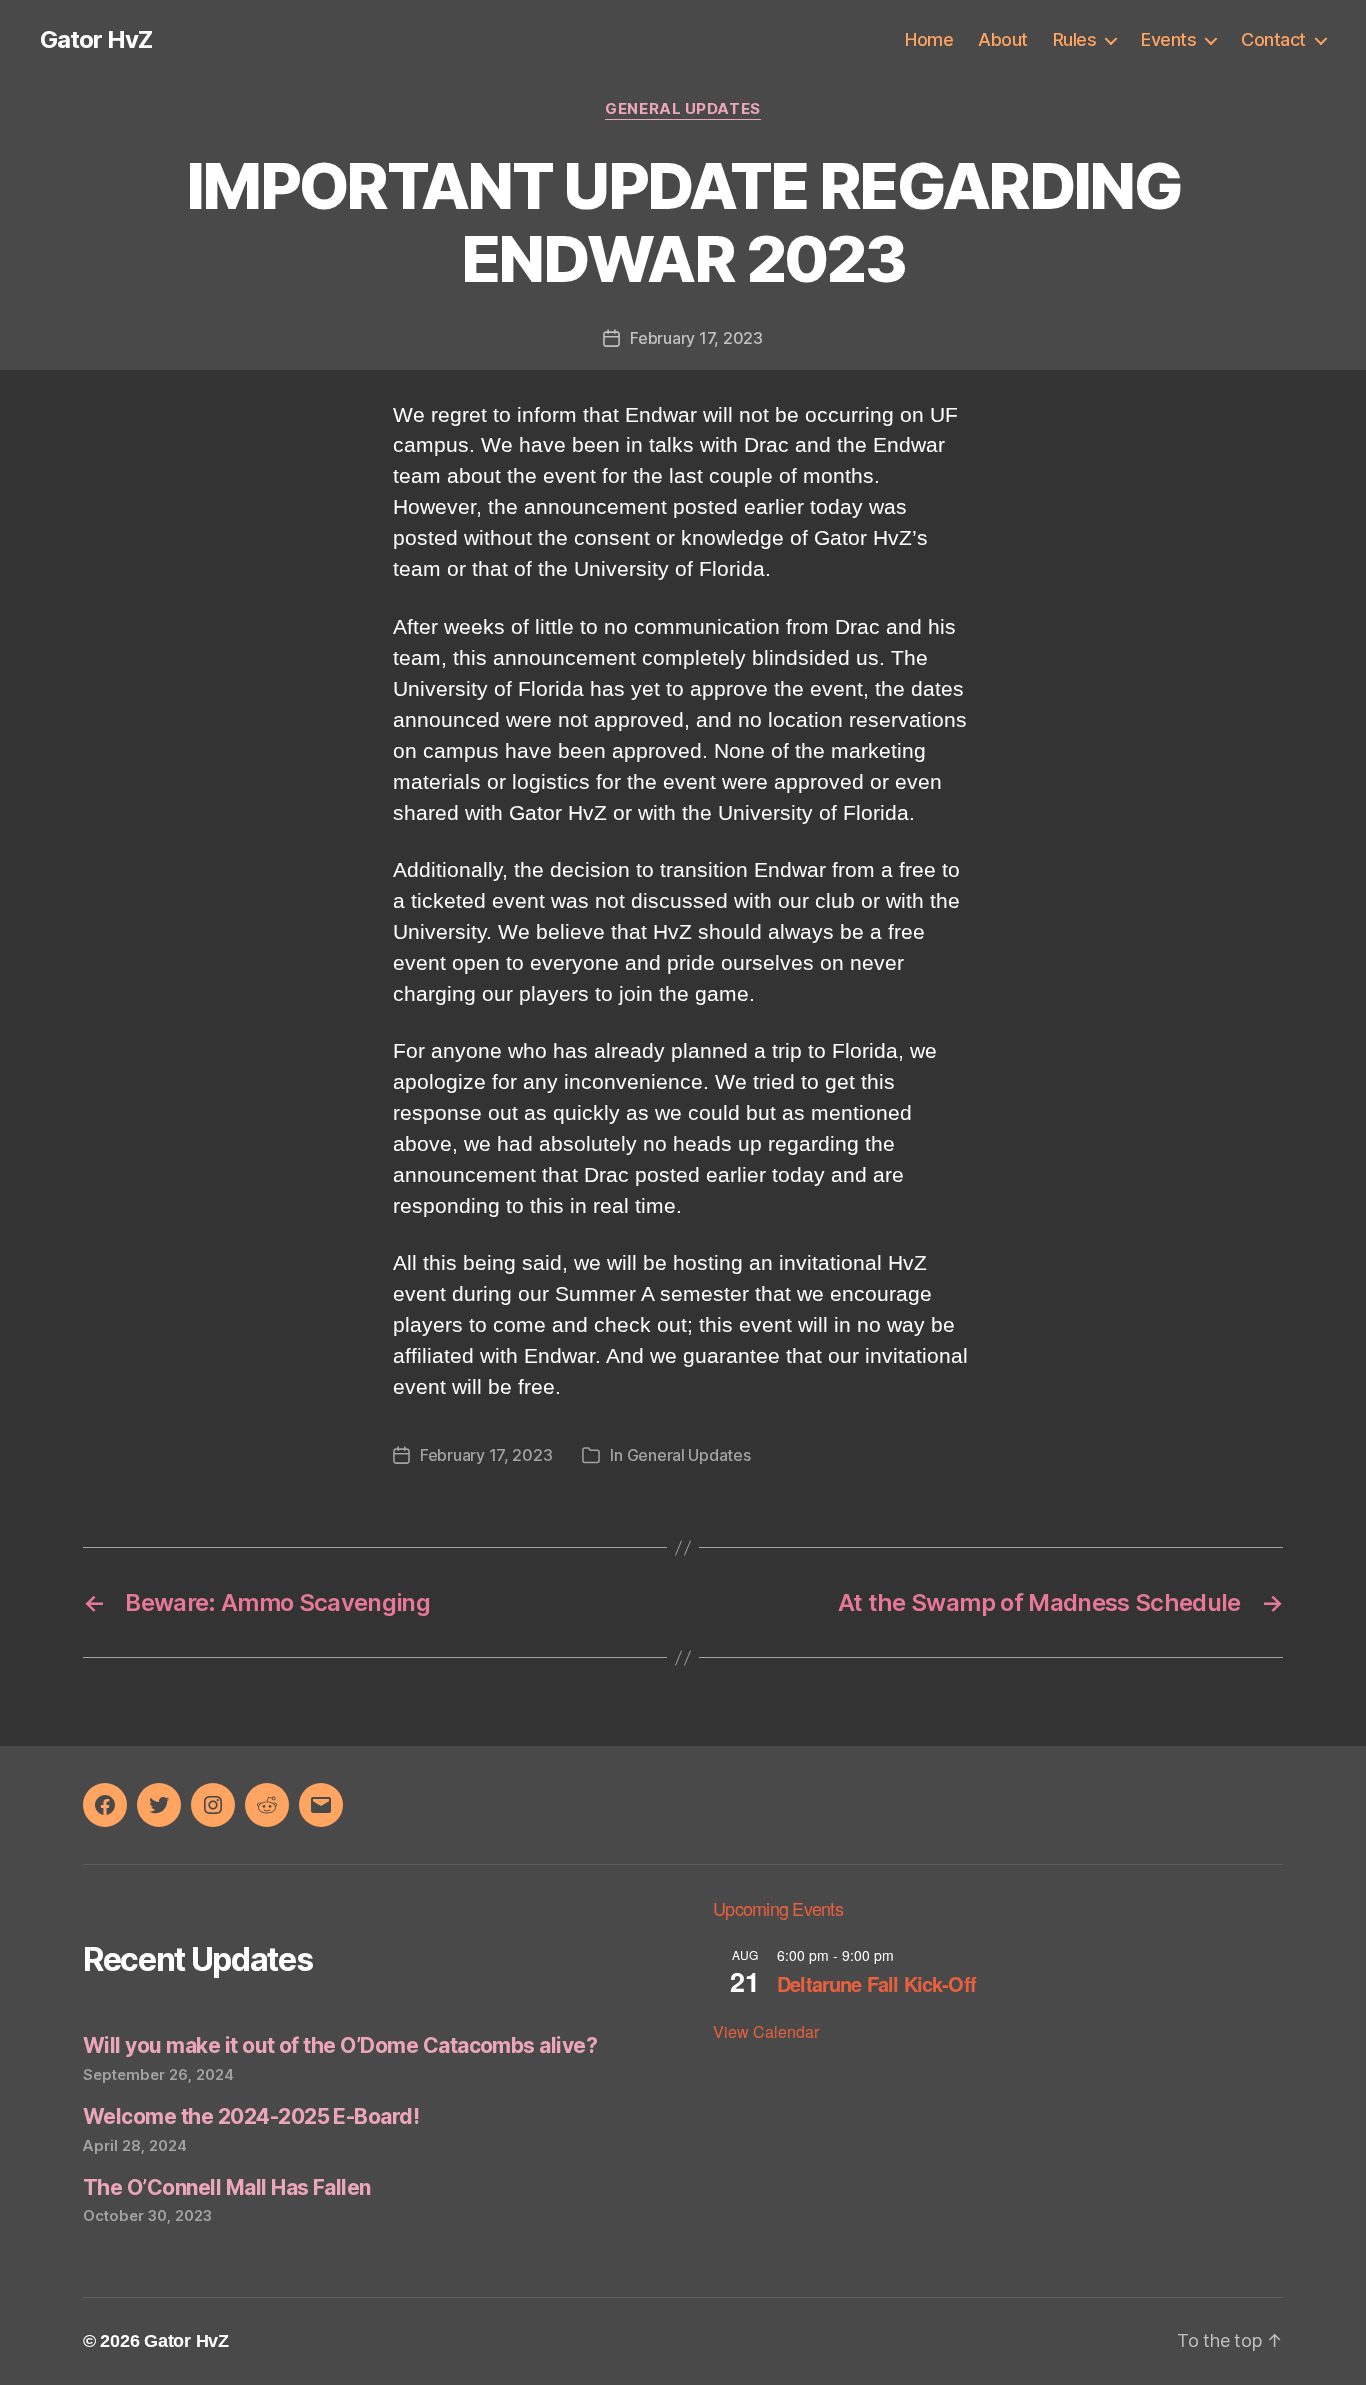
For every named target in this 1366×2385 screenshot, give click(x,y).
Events (1168, 39)
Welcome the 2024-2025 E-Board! (251, 2116)
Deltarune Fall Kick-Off (876, 1983)
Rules (1075, 39)
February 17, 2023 (696, 338)
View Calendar (766, 2031)
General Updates (682, 109)
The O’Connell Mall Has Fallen (227, 2187)
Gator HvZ (96, 40)
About (1003, 39)
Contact (1273, 39)
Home (929, 39)
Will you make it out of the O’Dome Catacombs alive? (340, 2045)
